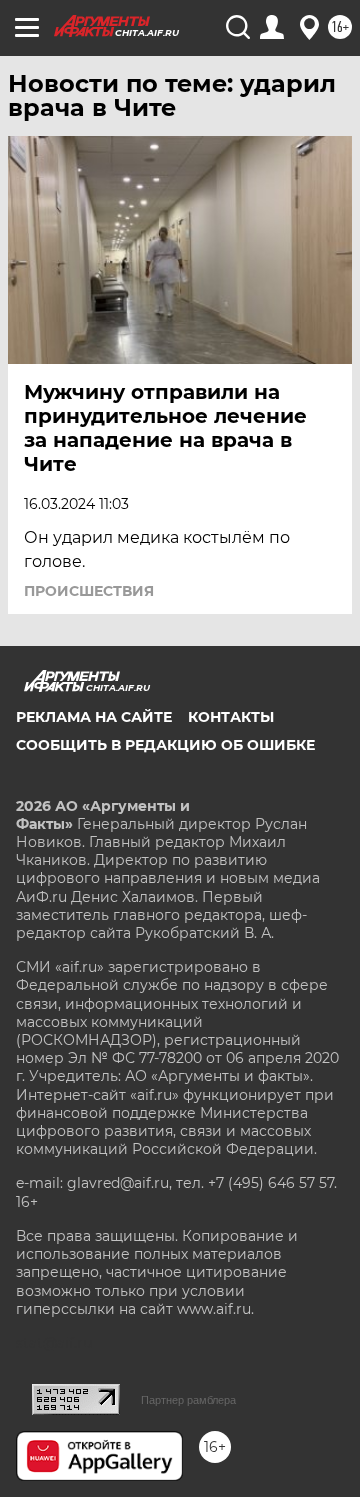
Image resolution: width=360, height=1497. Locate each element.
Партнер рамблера (188, 1400)
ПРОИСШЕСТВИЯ (89, 591)
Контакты (231, 717)
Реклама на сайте (94, 717)
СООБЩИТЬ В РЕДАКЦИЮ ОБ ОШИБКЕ (165, 745)
